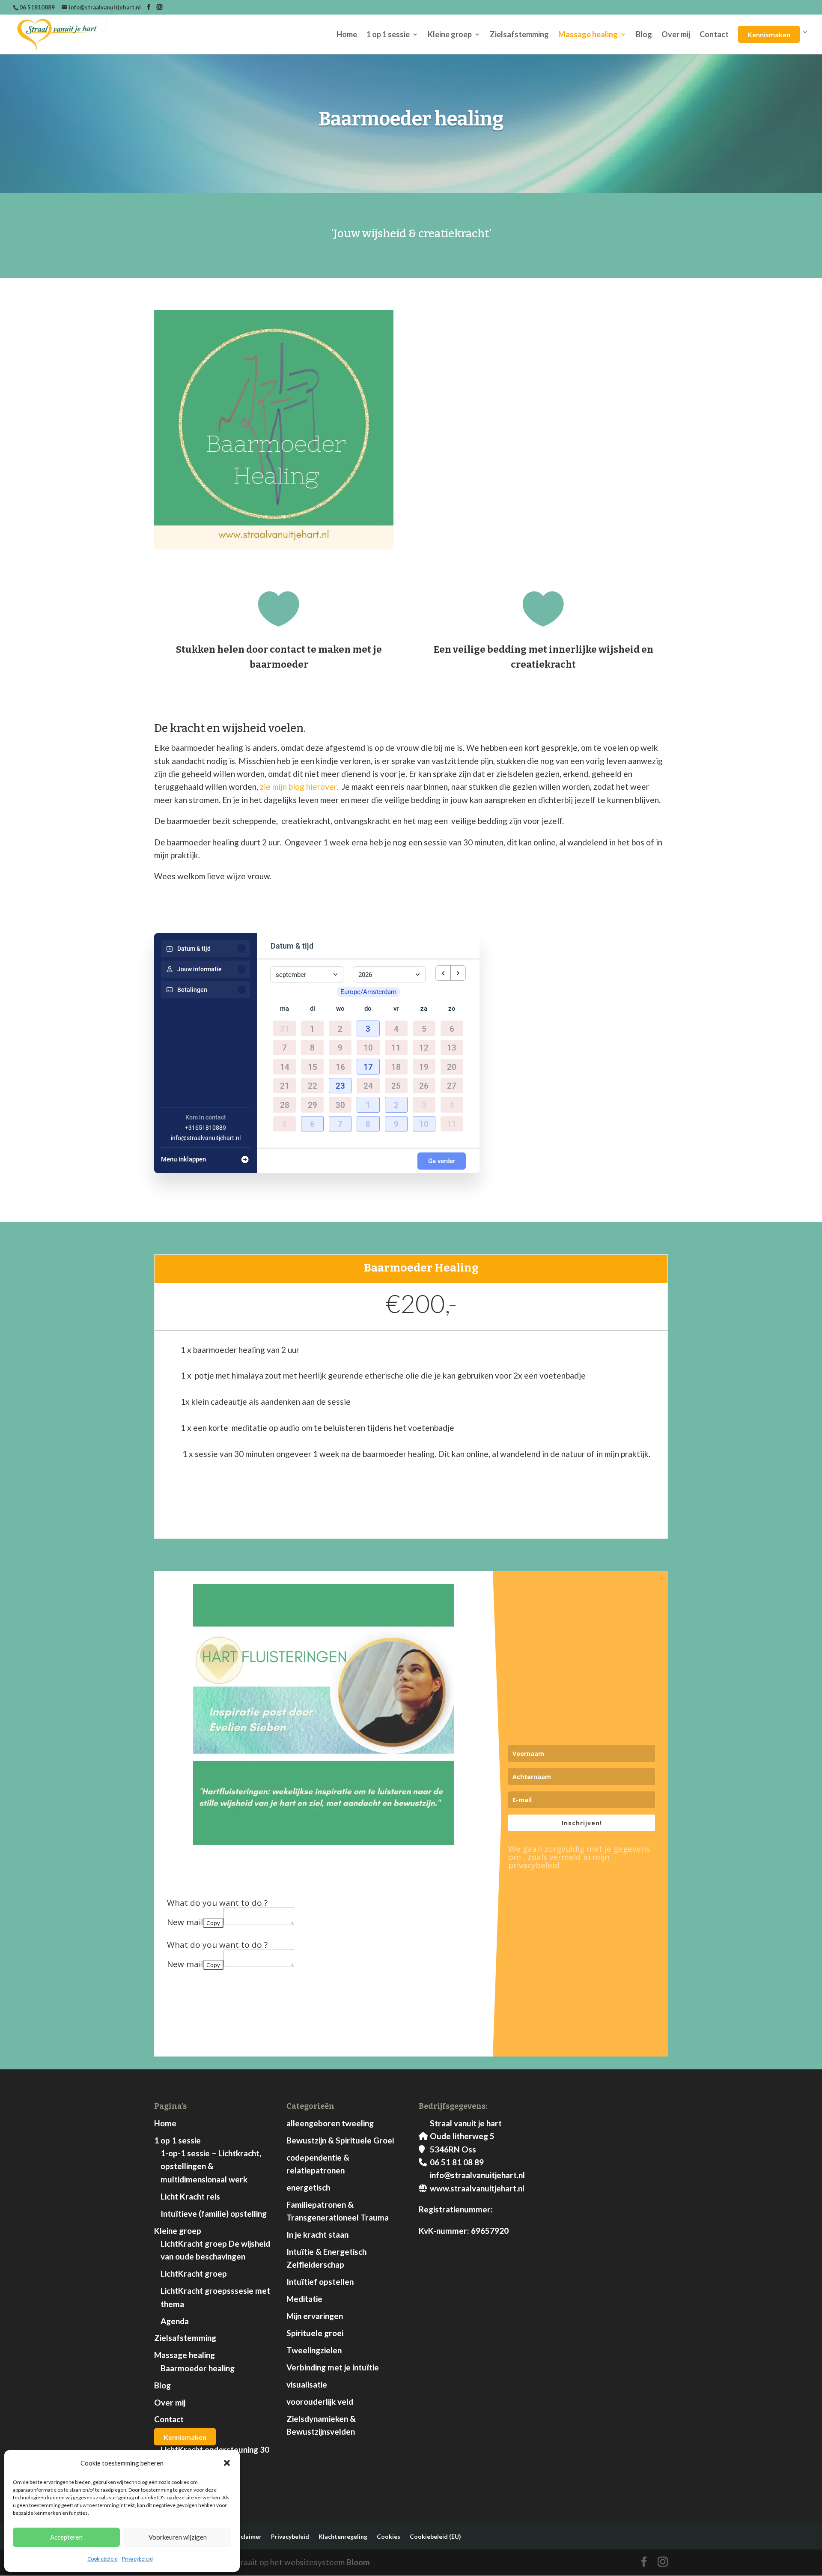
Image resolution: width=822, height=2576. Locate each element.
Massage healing (588, 35)
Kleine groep (450, 35)
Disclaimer (246, 2536)
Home (347, 35)
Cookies (389, 2536)
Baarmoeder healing (198, 2368)
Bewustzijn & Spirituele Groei (340, 2140)
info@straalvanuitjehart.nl (206, 1138)
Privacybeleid (137, 2559)
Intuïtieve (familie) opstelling (214, 2213)
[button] (227, 2463)
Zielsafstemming (519, 35)
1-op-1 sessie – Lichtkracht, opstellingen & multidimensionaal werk (211, 2166)
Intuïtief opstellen (320, 2282)
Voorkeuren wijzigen (178, 2537)
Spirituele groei (315, 2333)
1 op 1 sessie (388, 35)
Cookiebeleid (103, 2559)
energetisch (308, 2187)
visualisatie (307, 2384)
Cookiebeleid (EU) (435, 2536)
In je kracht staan (317, 2234)
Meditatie (304, 2299)
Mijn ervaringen (315, 2316)
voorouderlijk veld (320, 2401)
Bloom (358, 2562)
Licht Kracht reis (190, 2196)
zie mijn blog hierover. (299, 787)
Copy (213, 1923)
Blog (644, 35)
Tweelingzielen (314, 2350)
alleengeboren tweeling (330, 2123)
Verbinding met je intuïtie (333, 2367)
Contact (714, 35)
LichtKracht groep (194, 2273)
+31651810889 (205, 1128)
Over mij (676, 35)
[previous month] (443, 973)
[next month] (458, 973)
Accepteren (66, 2537)
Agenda (175, 2321)
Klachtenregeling (343, 2536)
